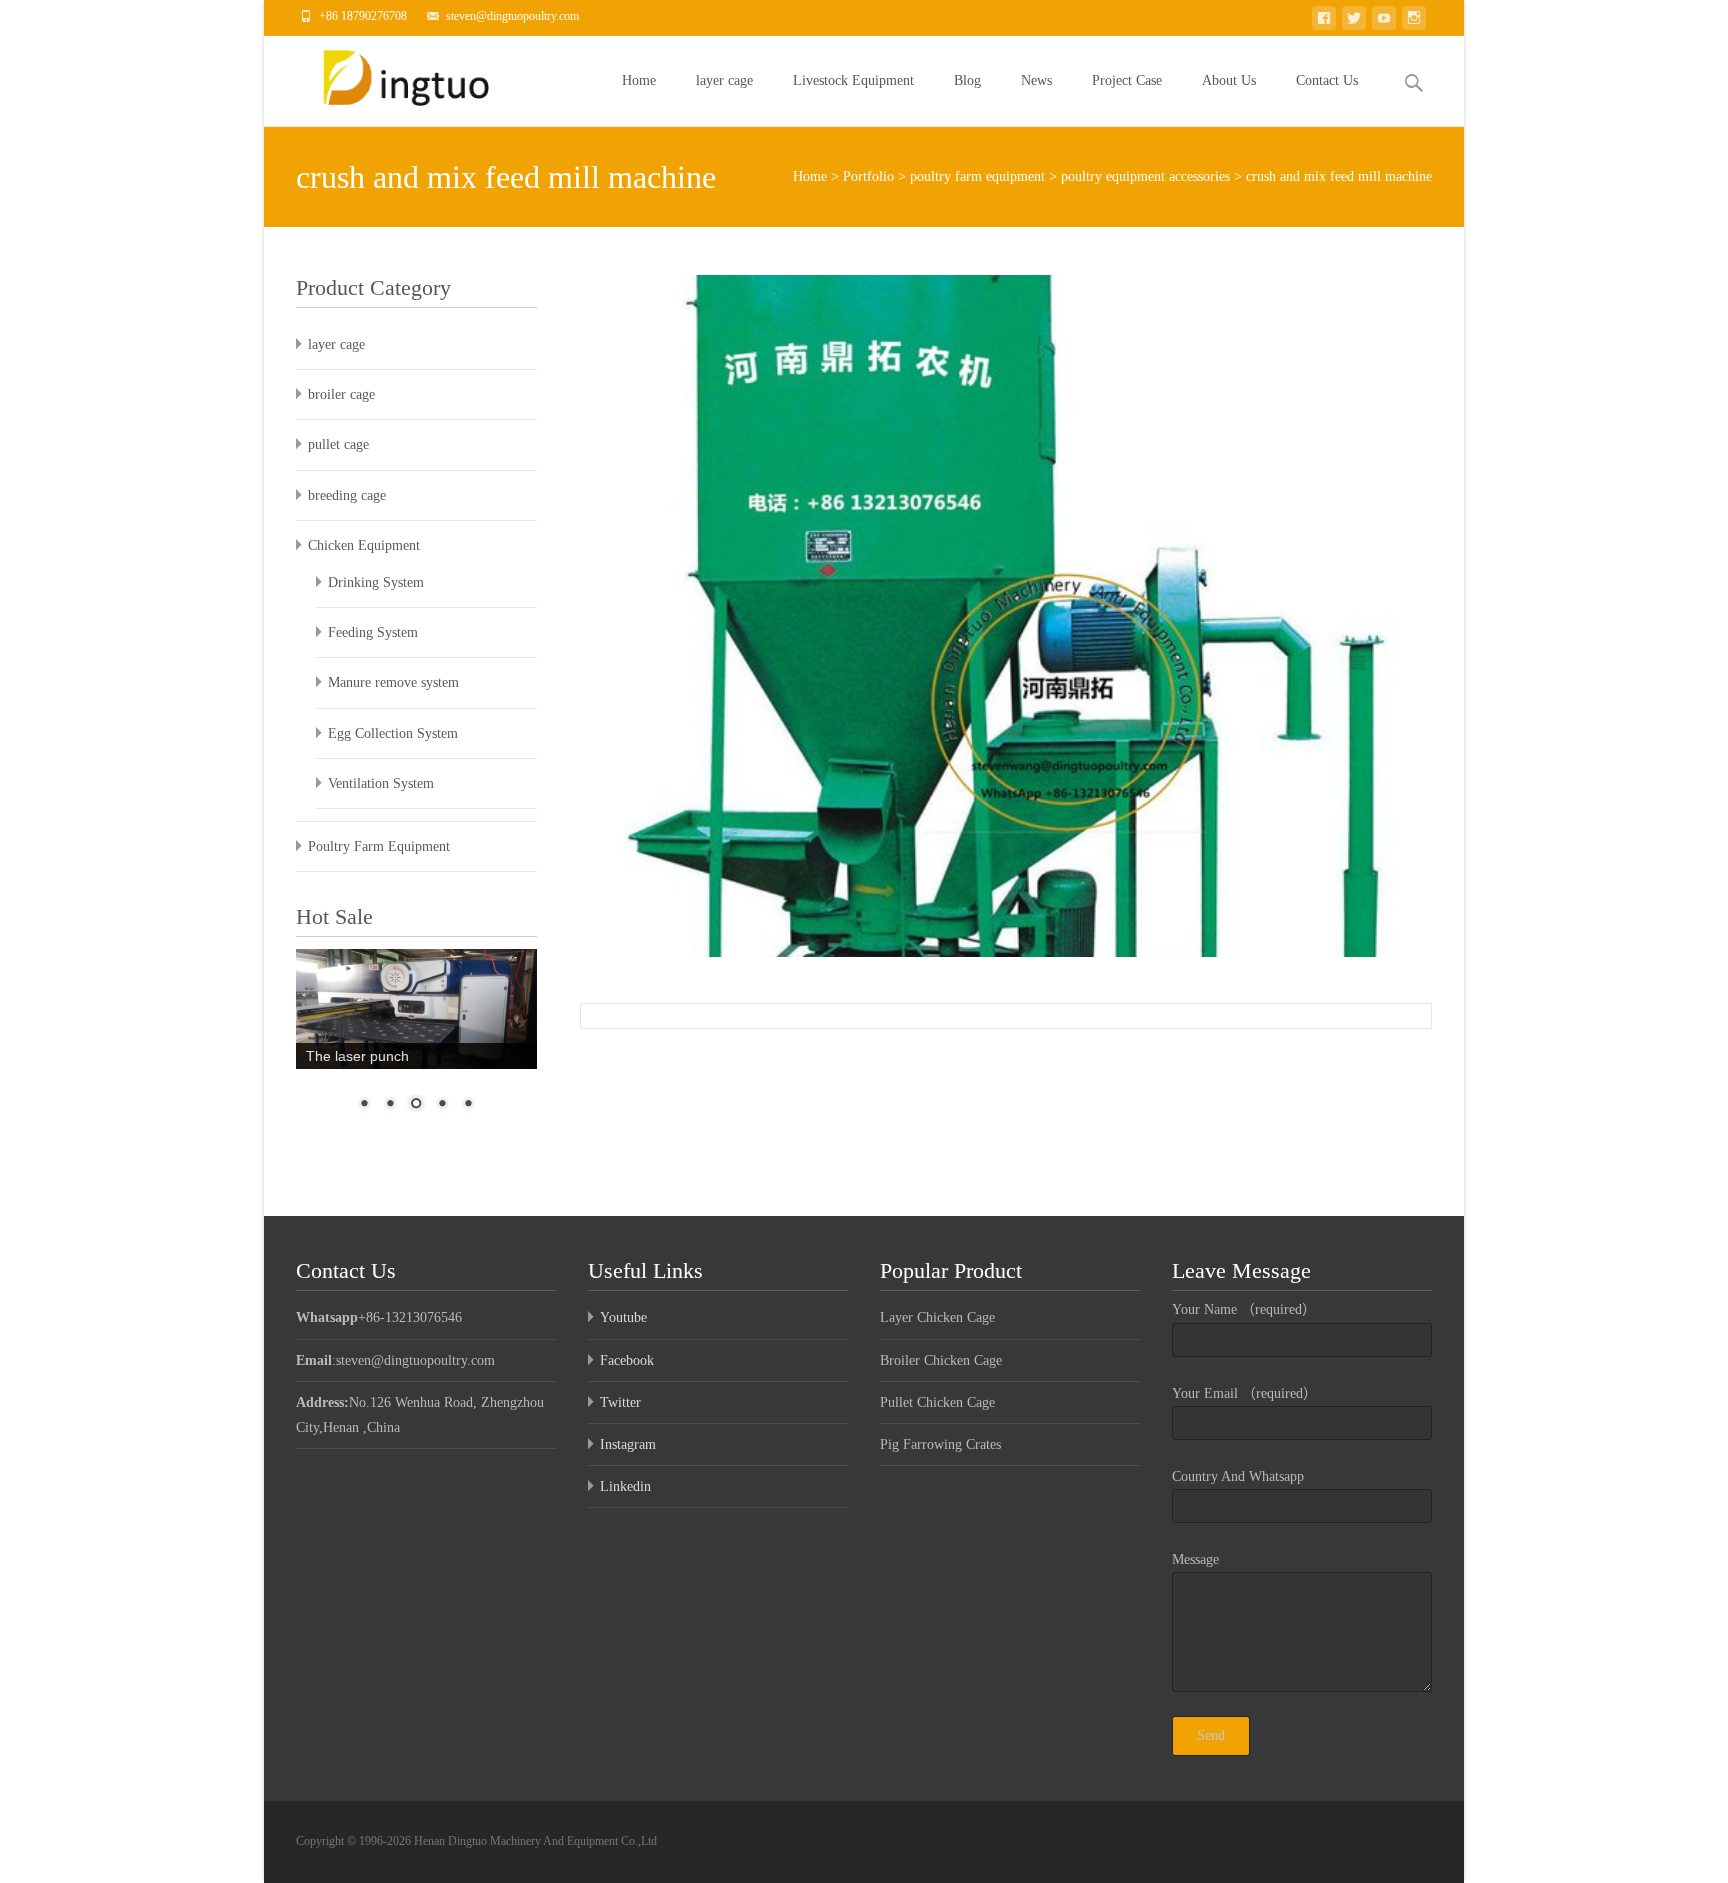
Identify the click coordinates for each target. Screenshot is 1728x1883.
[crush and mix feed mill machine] (1006, 616)
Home (639, 80)
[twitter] (1354, 21)
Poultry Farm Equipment (379, 846)
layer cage (724, 80)
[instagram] (1414, 21)
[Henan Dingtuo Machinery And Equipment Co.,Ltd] (404, 76)
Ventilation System (381, 783)
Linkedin (625, 1486)
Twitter (620, 1402)
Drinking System (376, 582)
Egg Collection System (393, 733)
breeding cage (347, 495)
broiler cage (341, 394)
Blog (967, 80)
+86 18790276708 (363, 16)
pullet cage (338, 444)
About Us (1229, 80)
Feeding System (373, 632)
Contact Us (1327, 80)
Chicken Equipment (364, 545)
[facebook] (1324, 21)
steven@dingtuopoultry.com (512, 16)
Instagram (628, 1444)
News (1036, 80)
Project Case (1127, 80)
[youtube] (1384, 21)
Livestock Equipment (853, 80)
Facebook (627, 1360)
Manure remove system (393, 682)
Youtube (623, 1317)
